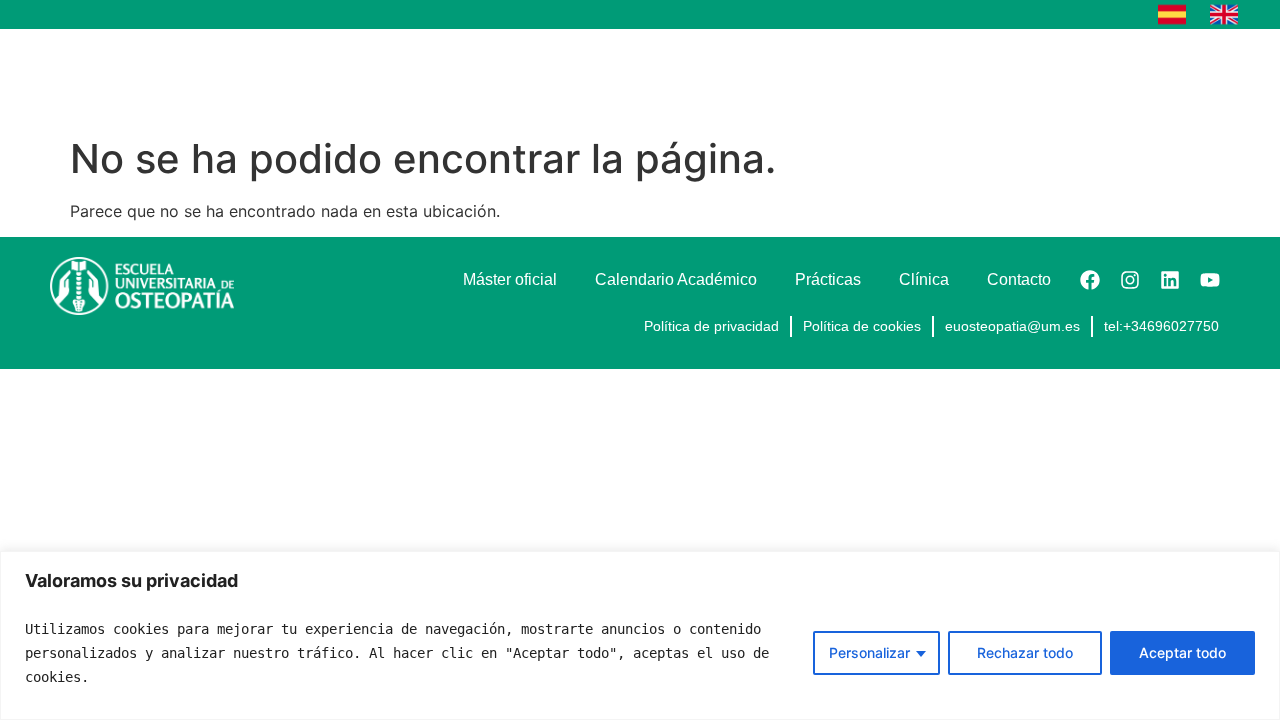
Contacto (1178, 77)
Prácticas (983, 77)
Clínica (1081, 77)
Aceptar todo (1182, 652)
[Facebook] (1090, 280)
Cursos (522, 77)
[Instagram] (1130, 280)
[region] (640, 635)
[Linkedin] (1170, 280)
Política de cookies (862, 326)
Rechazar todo (1025, 652)
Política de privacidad (711, 326)
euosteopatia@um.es (1012, 326)
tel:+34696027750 (1161, 326)
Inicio (438, 77)
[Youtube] (1210, 280)
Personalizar (869, 652)
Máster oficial (661, 77)
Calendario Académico (829, 77)
